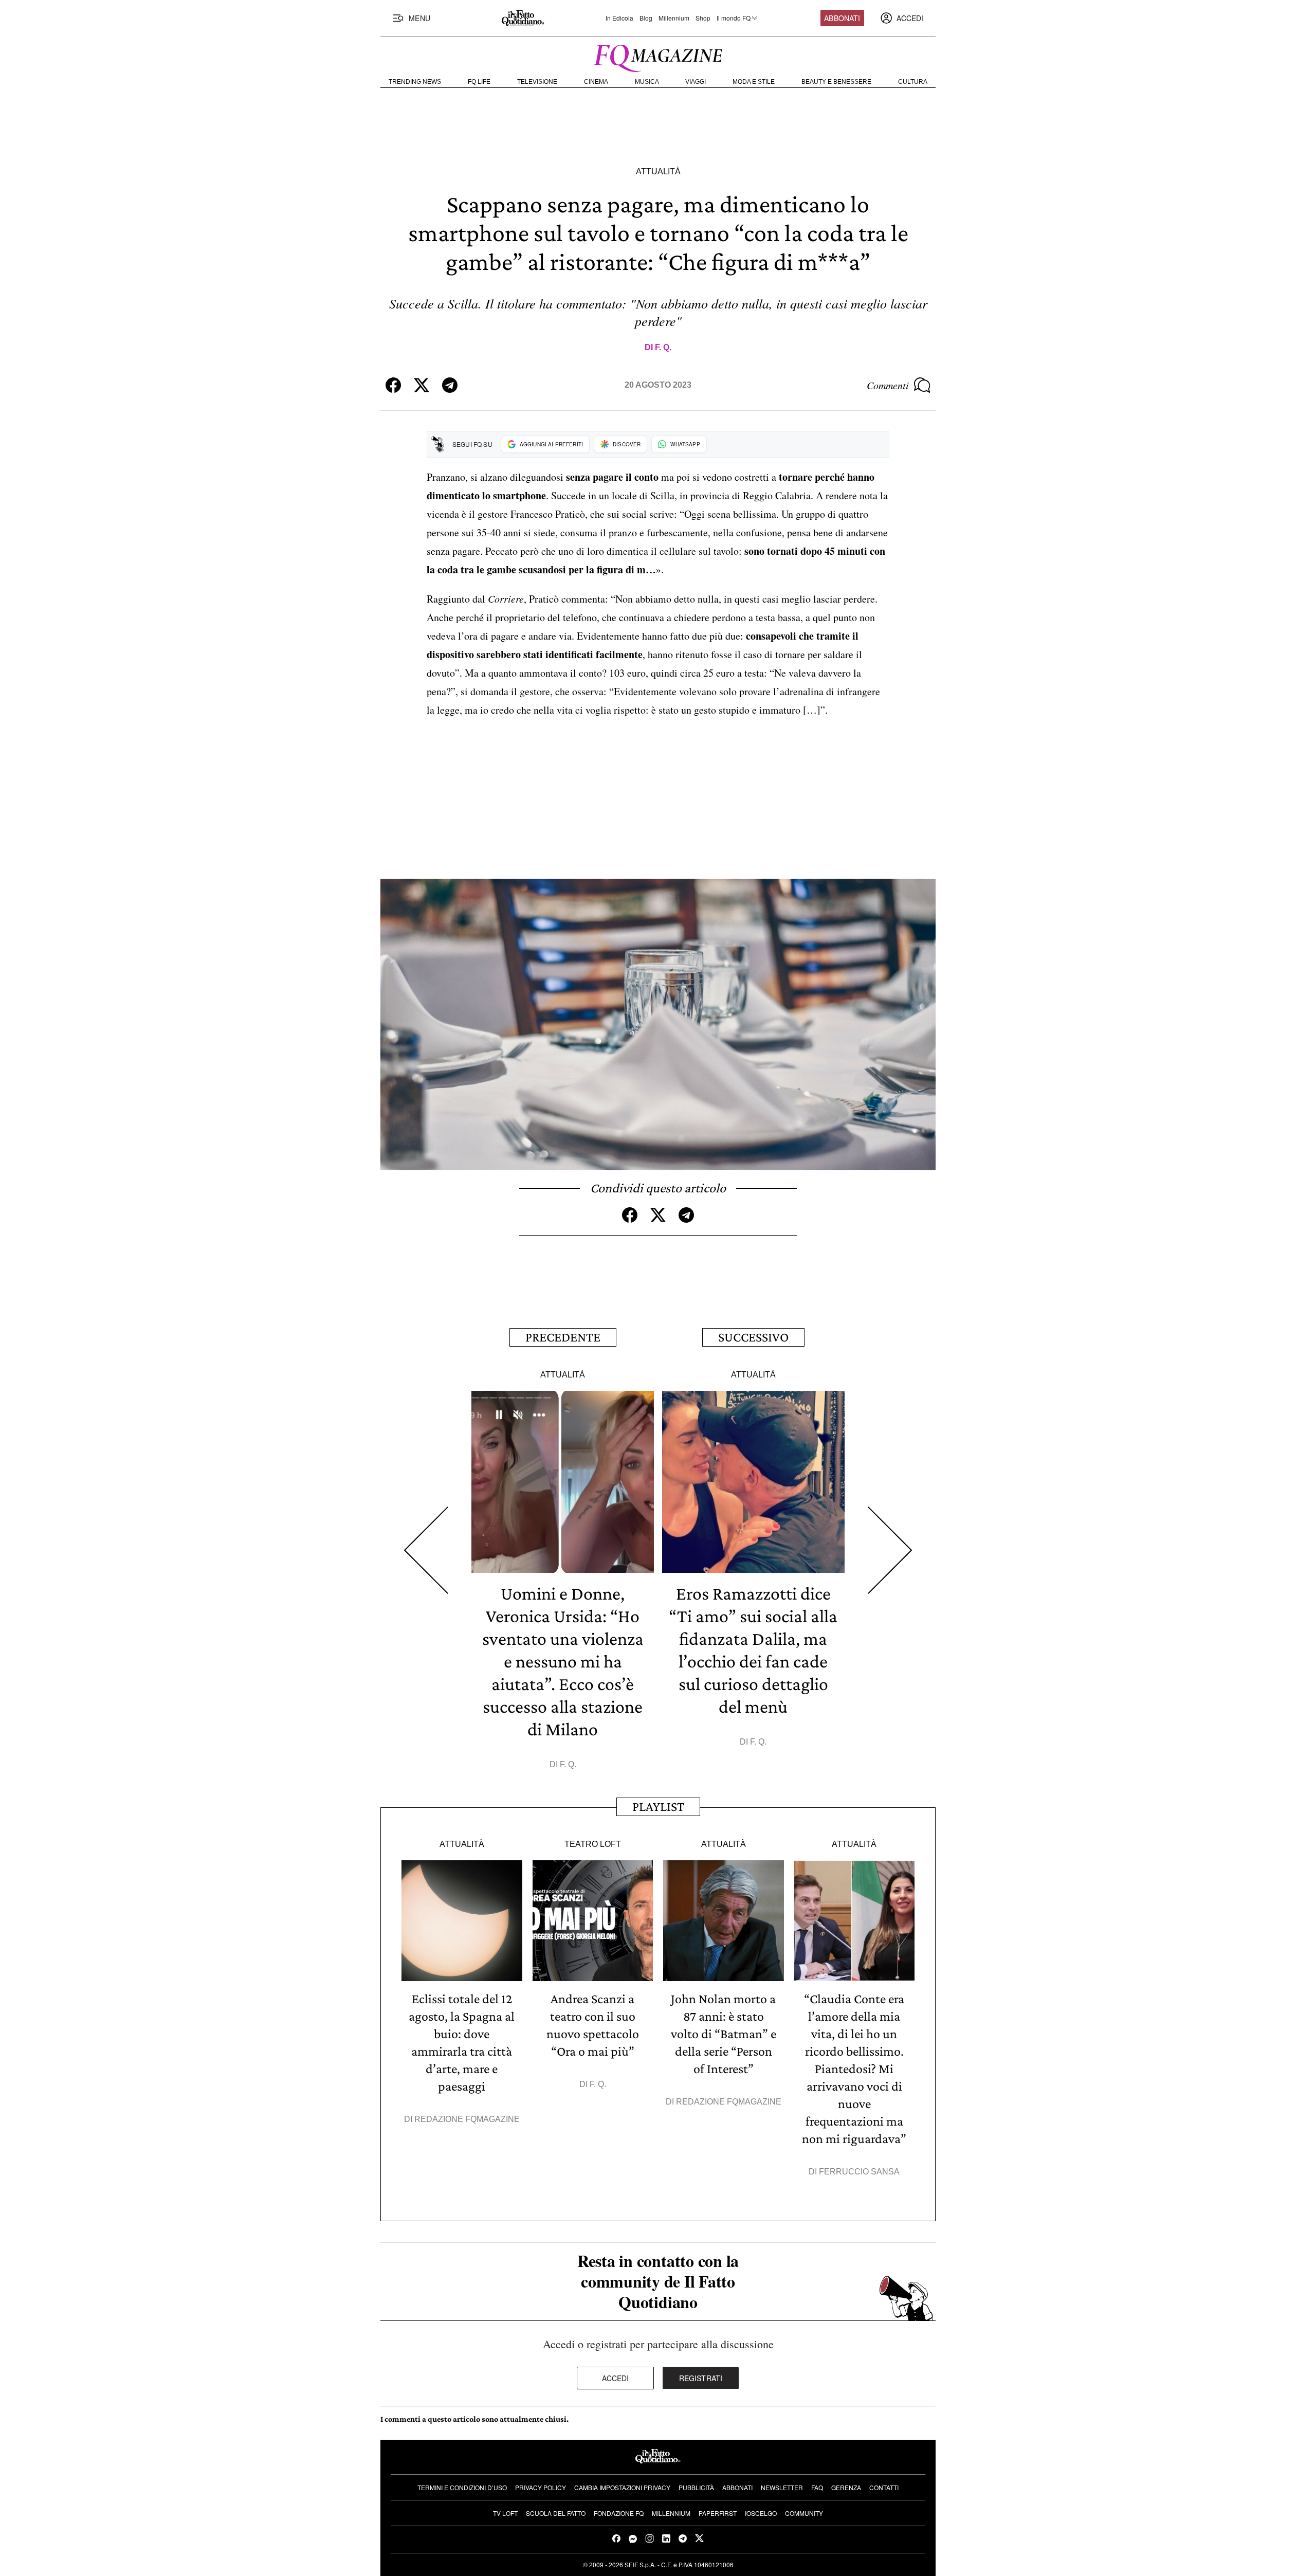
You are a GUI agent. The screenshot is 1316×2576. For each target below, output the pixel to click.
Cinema (596, 82)
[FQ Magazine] (658, 56)
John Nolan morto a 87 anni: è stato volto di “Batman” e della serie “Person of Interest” (724, 2034)
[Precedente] (426, 1550)
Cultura (913, 82)
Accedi (616, 2378)
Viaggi (696, 82)
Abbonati (842, 18)
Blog (646, 18)
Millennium (674, 18)
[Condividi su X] (422, 385)
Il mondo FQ (734, 18)
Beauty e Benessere (836, 82)
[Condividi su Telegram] (450, 385)
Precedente (563, 1337)
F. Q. (663, 347)
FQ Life (479, 82)
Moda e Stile (754, 82)
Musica (647, 82)
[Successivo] (890, 1550)
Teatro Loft (593, 1844)
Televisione (537, 82)
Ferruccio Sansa (859, 2172)
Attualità (658, 171)
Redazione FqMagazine (467, 2119)
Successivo (753, 1337)
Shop (703, 18)
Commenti (888, 385)
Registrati (701, 2378)
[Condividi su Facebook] (393, 385)
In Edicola (619, 18)
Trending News (415, 82)
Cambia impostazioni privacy (622, 2487)
